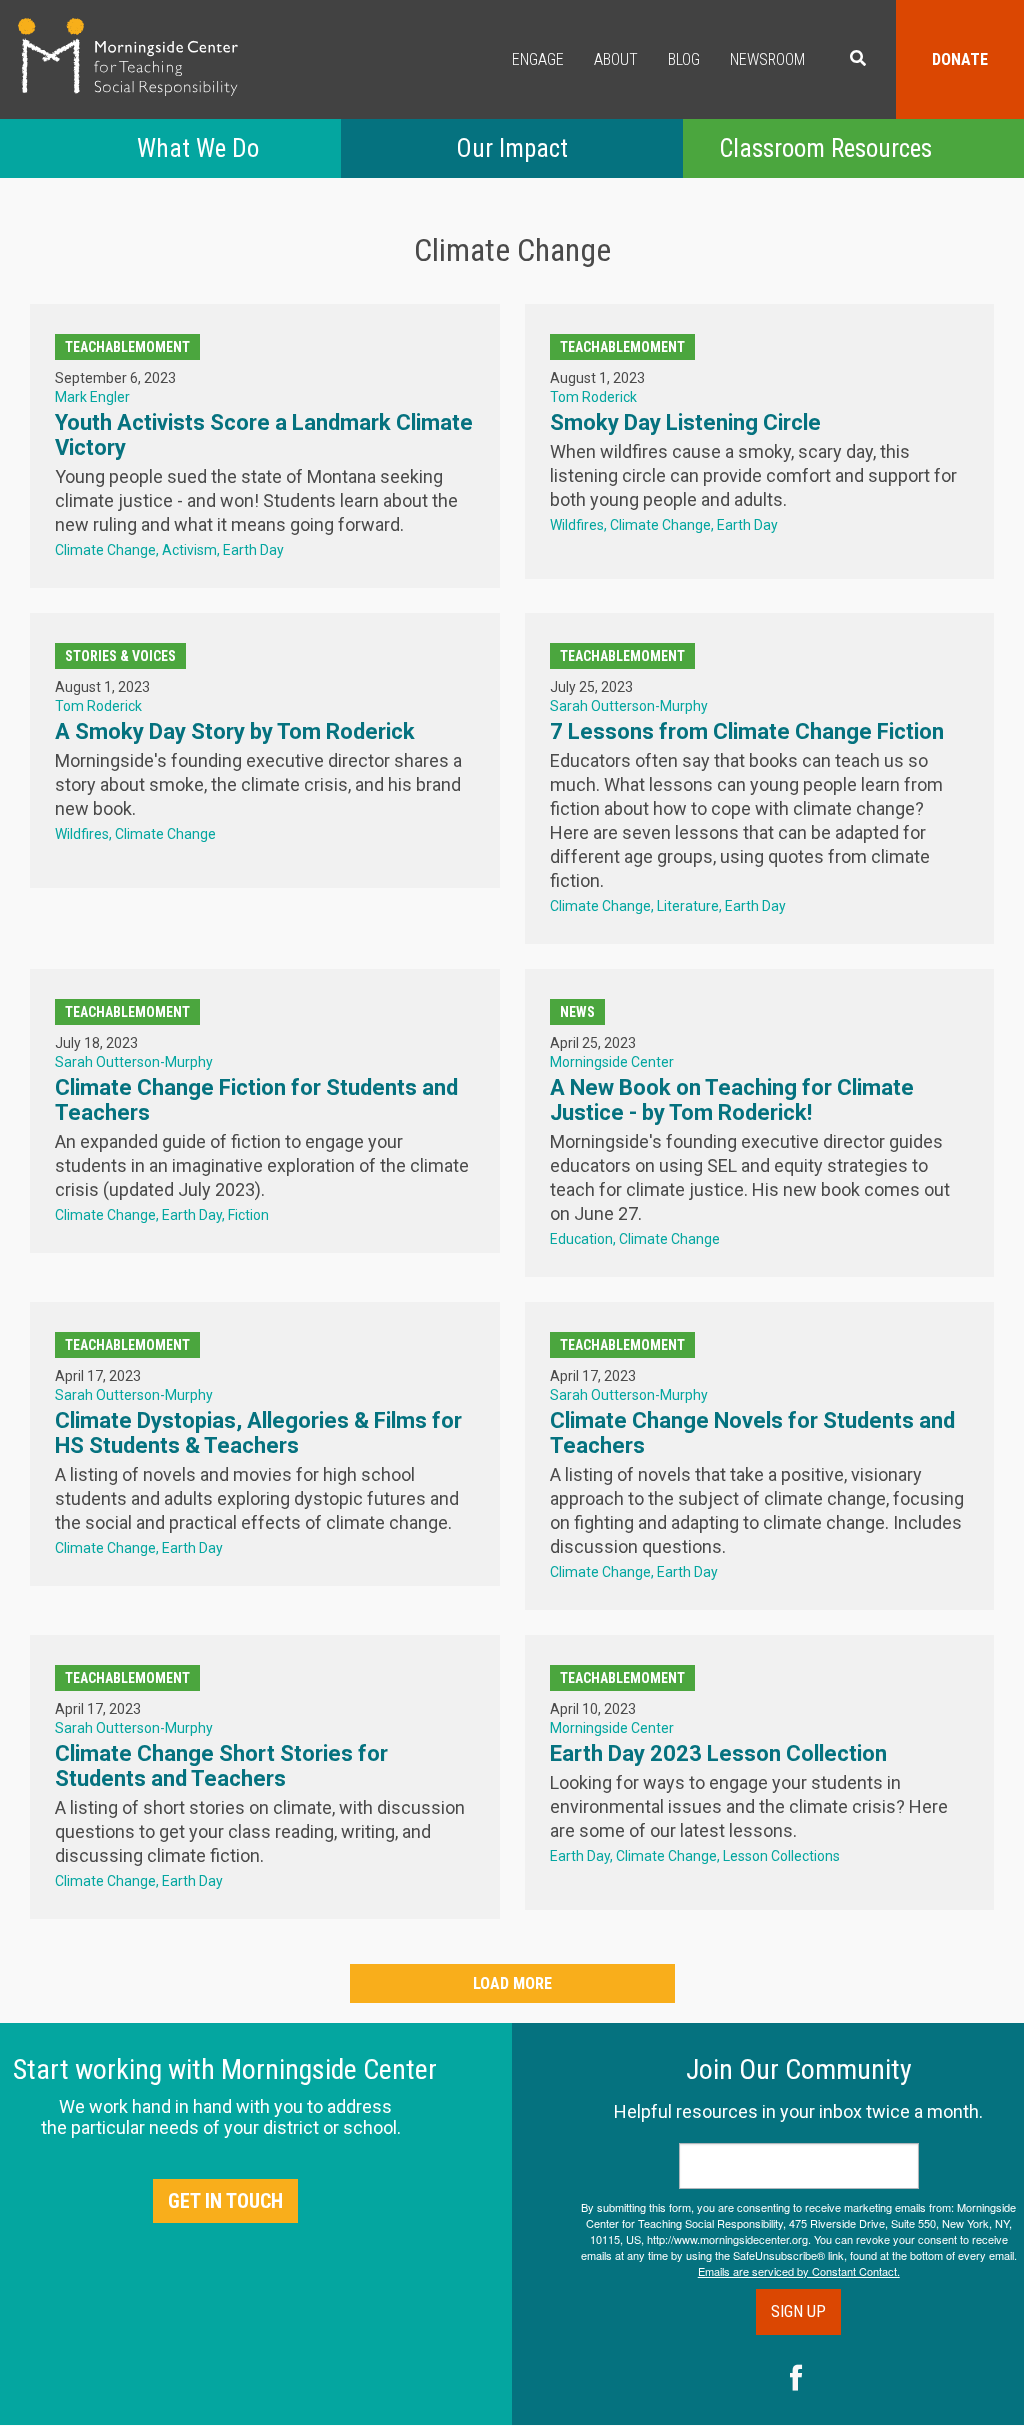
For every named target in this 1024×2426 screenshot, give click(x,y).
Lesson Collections (781, 1856)
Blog (684, 59)
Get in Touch (225, 2201)
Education (581, 1239)
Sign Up (798, 2311)
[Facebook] (796, 2380)
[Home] (128, 57)
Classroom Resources (825, 148)
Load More (512, 1983)
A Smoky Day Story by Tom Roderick (235, 731)
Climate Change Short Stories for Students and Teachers (221, 1766)
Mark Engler (92, 397)
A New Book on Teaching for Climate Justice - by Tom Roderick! (732, 1100)
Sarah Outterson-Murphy (629, 706)
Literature (688, 906)
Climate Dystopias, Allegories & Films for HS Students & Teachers (258, 1433)
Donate (960, 59)
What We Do (198, 148)
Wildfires (577, 525)
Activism (189, 550)
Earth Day (253, 550)
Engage (538, 59)
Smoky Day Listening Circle (685, 422)
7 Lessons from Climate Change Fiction (747, 731)
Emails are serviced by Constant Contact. (799, 2271)
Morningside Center (612, 1062)
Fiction (248, 1215)
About (616, 59)
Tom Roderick (593, 397)
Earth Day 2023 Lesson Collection (718, 1753)
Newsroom (767, 59)
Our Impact (512, 148)
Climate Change (105, 550)
